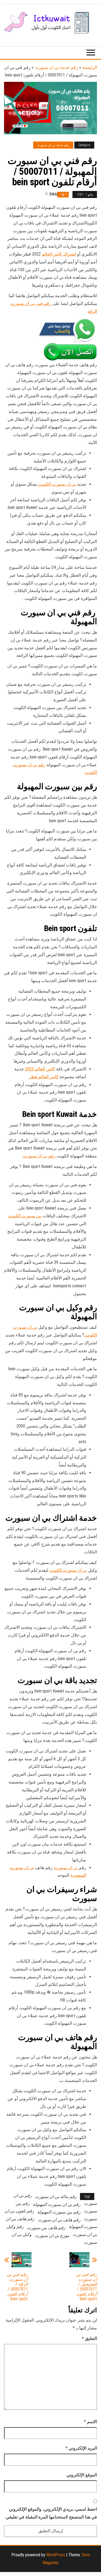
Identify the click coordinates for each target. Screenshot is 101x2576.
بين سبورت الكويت (25, 1216)
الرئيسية (90, 67)
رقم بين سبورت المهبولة (59, 2212)
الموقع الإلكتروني (82, 2475)
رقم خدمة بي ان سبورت (56, 67)
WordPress (56, 2555)
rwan (54, 194)
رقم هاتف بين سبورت (46, 2228)
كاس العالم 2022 (40, 1069)
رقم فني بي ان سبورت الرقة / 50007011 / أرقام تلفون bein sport (17, 2287)
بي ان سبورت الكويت (58, 484)
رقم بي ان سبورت (39, 1156)
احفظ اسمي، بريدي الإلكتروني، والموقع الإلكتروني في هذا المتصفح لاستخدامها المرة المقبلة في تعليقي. (51, 2513)
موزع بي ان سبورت (52, 2236)
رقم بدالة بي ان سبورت (56, 2197)
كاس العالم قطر (44, 1077)
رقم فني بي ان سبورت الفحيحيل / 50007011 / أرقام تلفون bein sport (86, 2287)
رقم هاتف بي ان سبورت (59, 2220)
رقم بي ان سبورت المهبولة (57, 2204)
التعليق (89, 2338)
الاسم (90, 2422)
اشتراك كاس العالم (59, 254)
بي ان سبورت (66, 1868)
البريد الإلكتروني (81, 2448)
